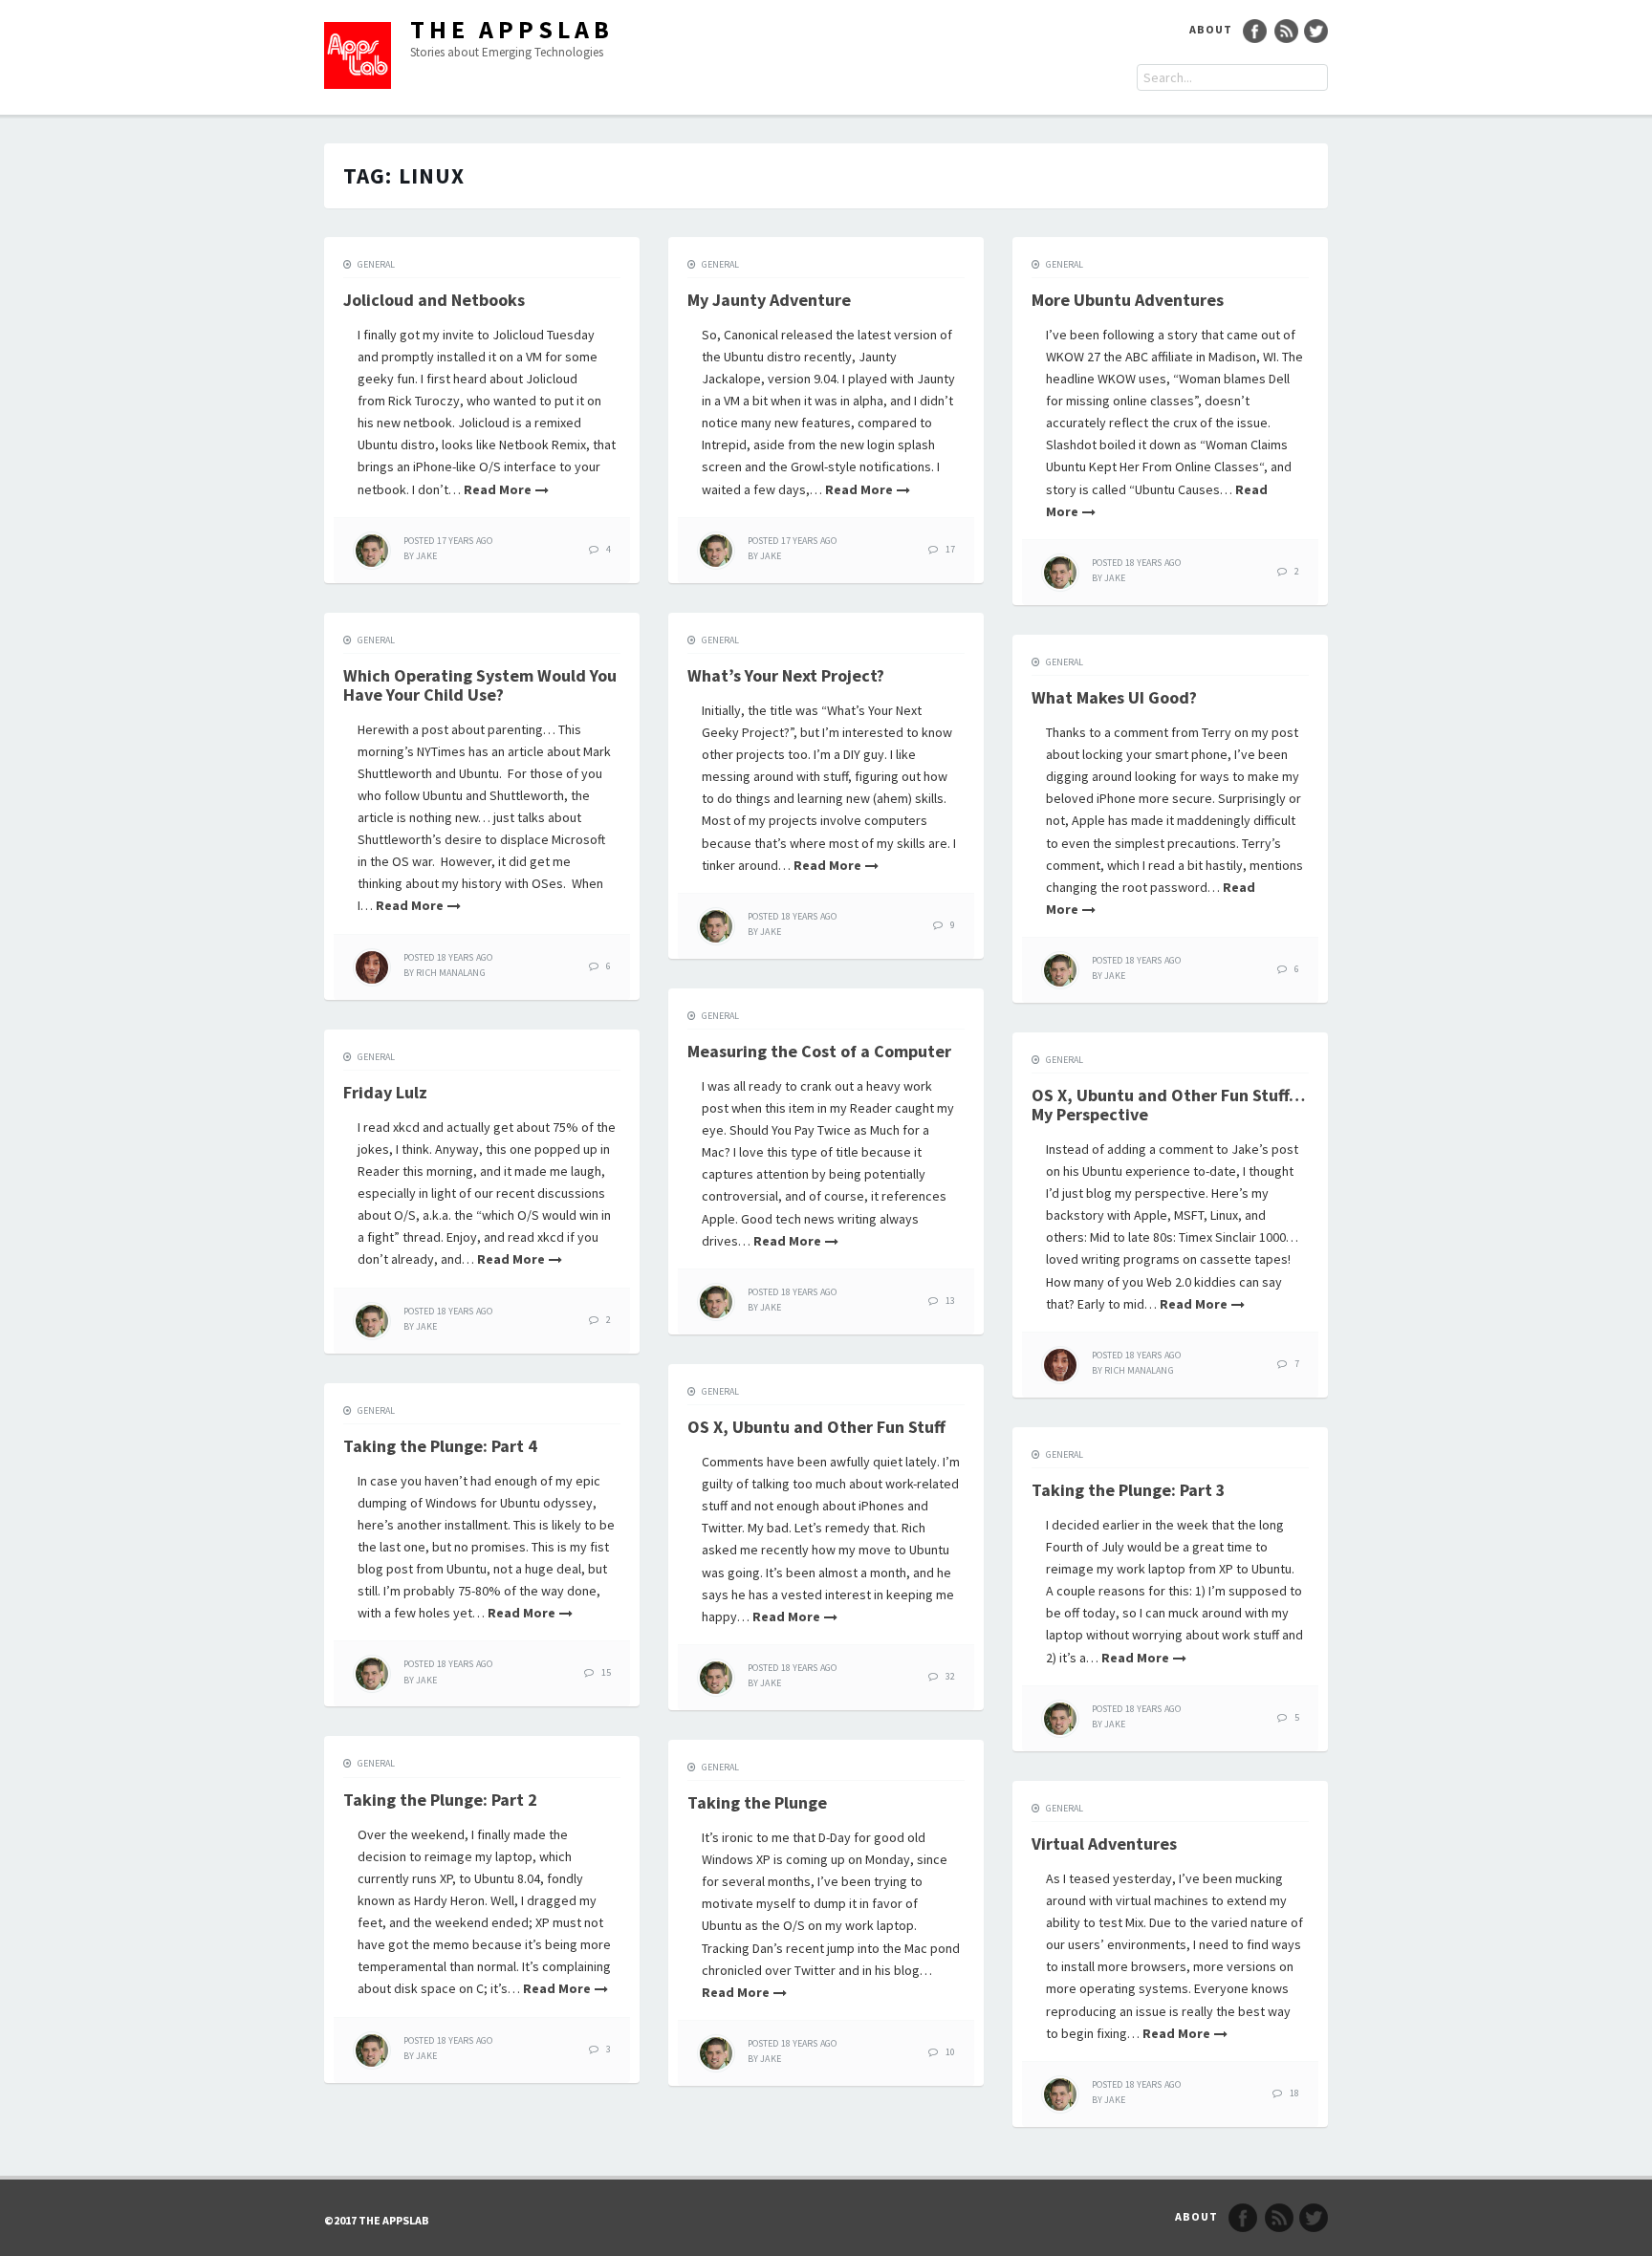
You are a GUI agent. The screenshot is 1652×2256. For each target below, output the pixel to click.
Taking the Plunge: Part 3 (1129, 1490)
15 (606, 1672)
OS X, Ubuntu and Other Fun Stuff (816, 1427)
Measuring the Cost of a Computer (819, 1051)
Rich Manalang (450, 973)
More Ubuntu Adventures (1128, 300)
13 (950, 1301)
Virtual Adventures (1104, 1844)
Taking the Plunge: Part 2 (440, 1800)
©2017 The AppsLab (377, 2220)
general (376, 264)
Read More (498, 489)
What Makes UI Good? (1114, 697)
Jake (426, 556)
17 (950, 549)
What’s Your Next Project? (786, 675)
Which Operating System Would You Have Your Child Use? (480, 685)
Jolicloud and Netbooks (434, 300)
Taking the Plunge (757, 1802)
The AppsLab (512, 29)
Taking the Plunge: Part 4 (440, 1446)
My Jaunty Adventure (769, 300)
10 (950, 2052)
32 (950, 1676)
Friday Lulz (385, 1092)
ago (448, 541)
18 (1294, 2093)
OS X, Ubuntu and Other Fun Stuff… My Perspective (1168, 1105)
